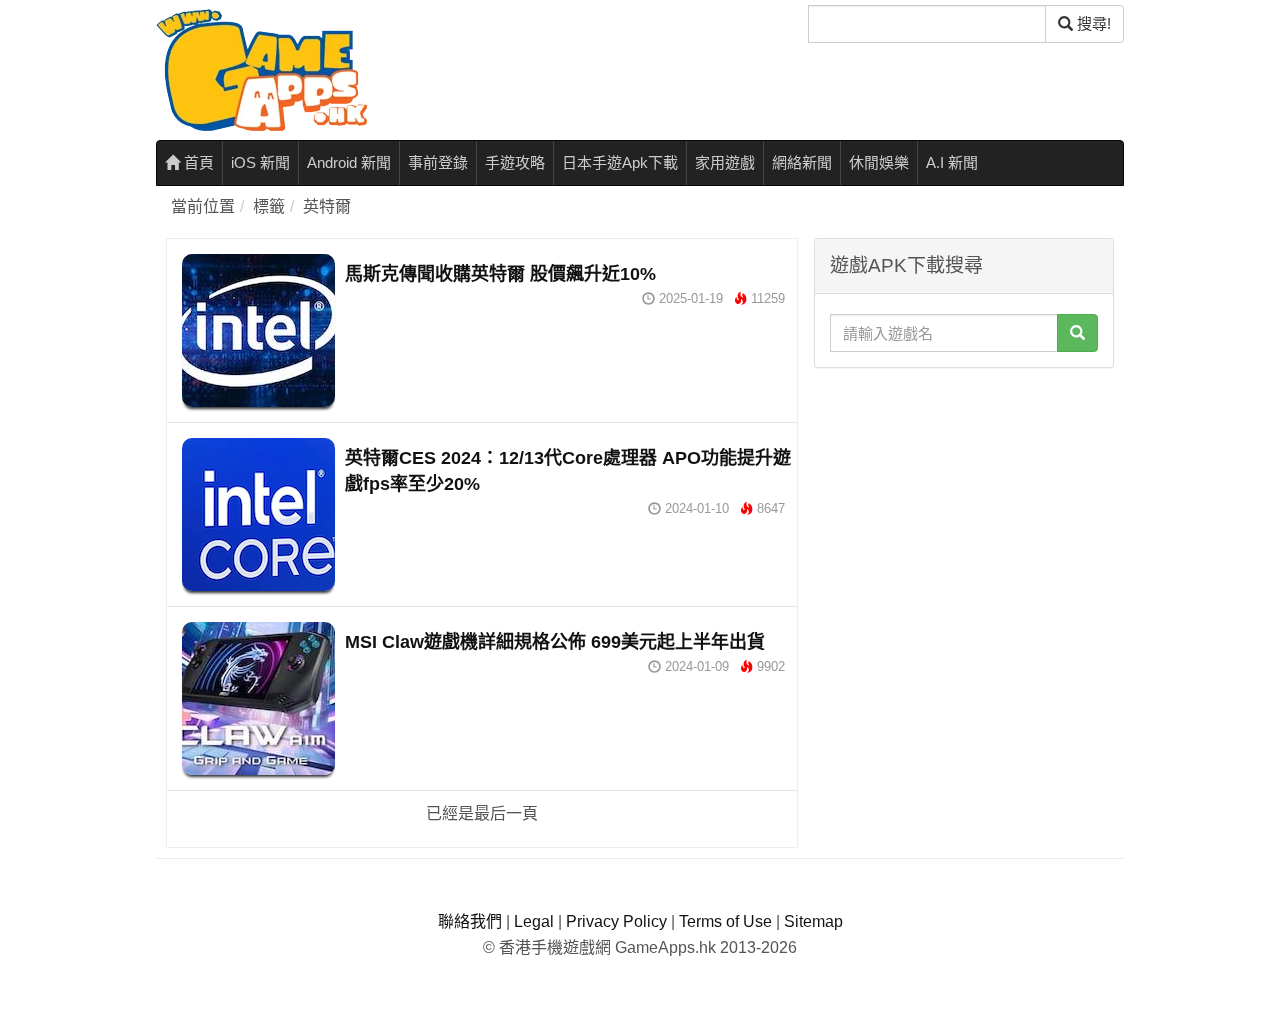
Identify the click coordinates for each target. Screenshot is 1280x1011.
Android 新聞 (349, 162)
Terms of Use (725, 921)
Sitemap (813, 921)
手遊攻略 (515, 162)
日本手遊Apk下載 (620, 162)
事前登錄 (438, 162)
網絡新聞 (802, 162)
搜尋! (1092, 23)
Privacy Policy (616, 921)
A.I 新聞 (952, 162)
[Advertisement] (964, 503)
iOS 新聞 (260, 162)
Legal (534, 921)
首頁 (197, 162)
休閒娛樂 (879, 162)
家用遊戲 (725, 162)
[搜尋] (1077, 333)
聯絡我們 (470, 921)
